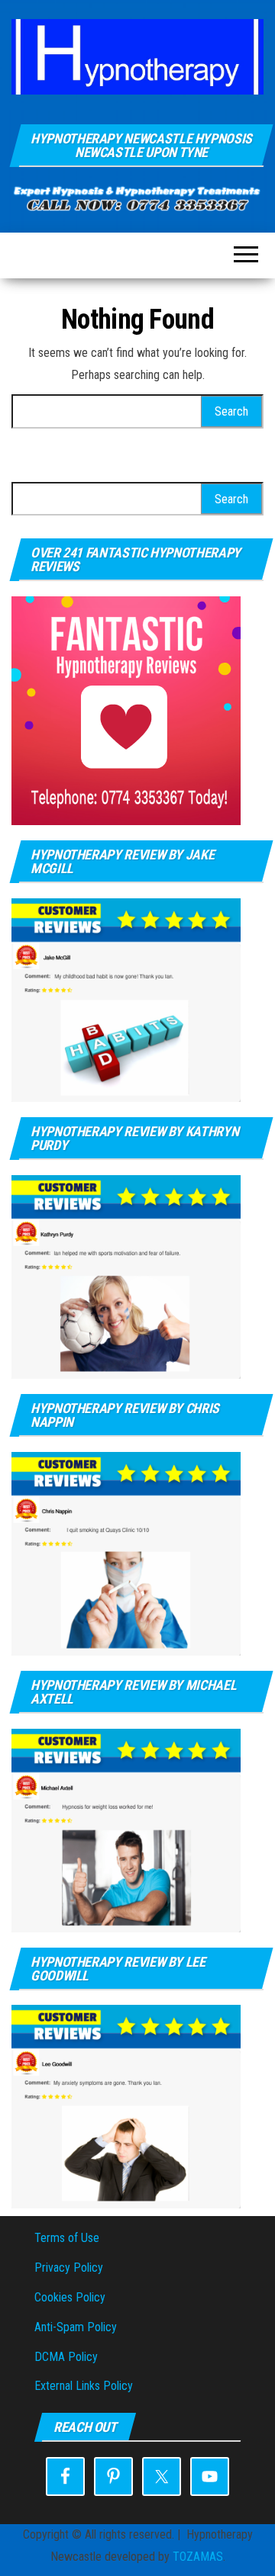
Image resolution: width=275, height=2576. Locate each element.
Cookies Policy (70, 2297)
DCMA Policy (66, 2357)
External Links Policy (84, 2386)
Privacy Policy (69, 2268)
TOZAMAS (198, 2557)
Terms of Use (67, 2238)
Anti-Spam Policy (76, 2327)
